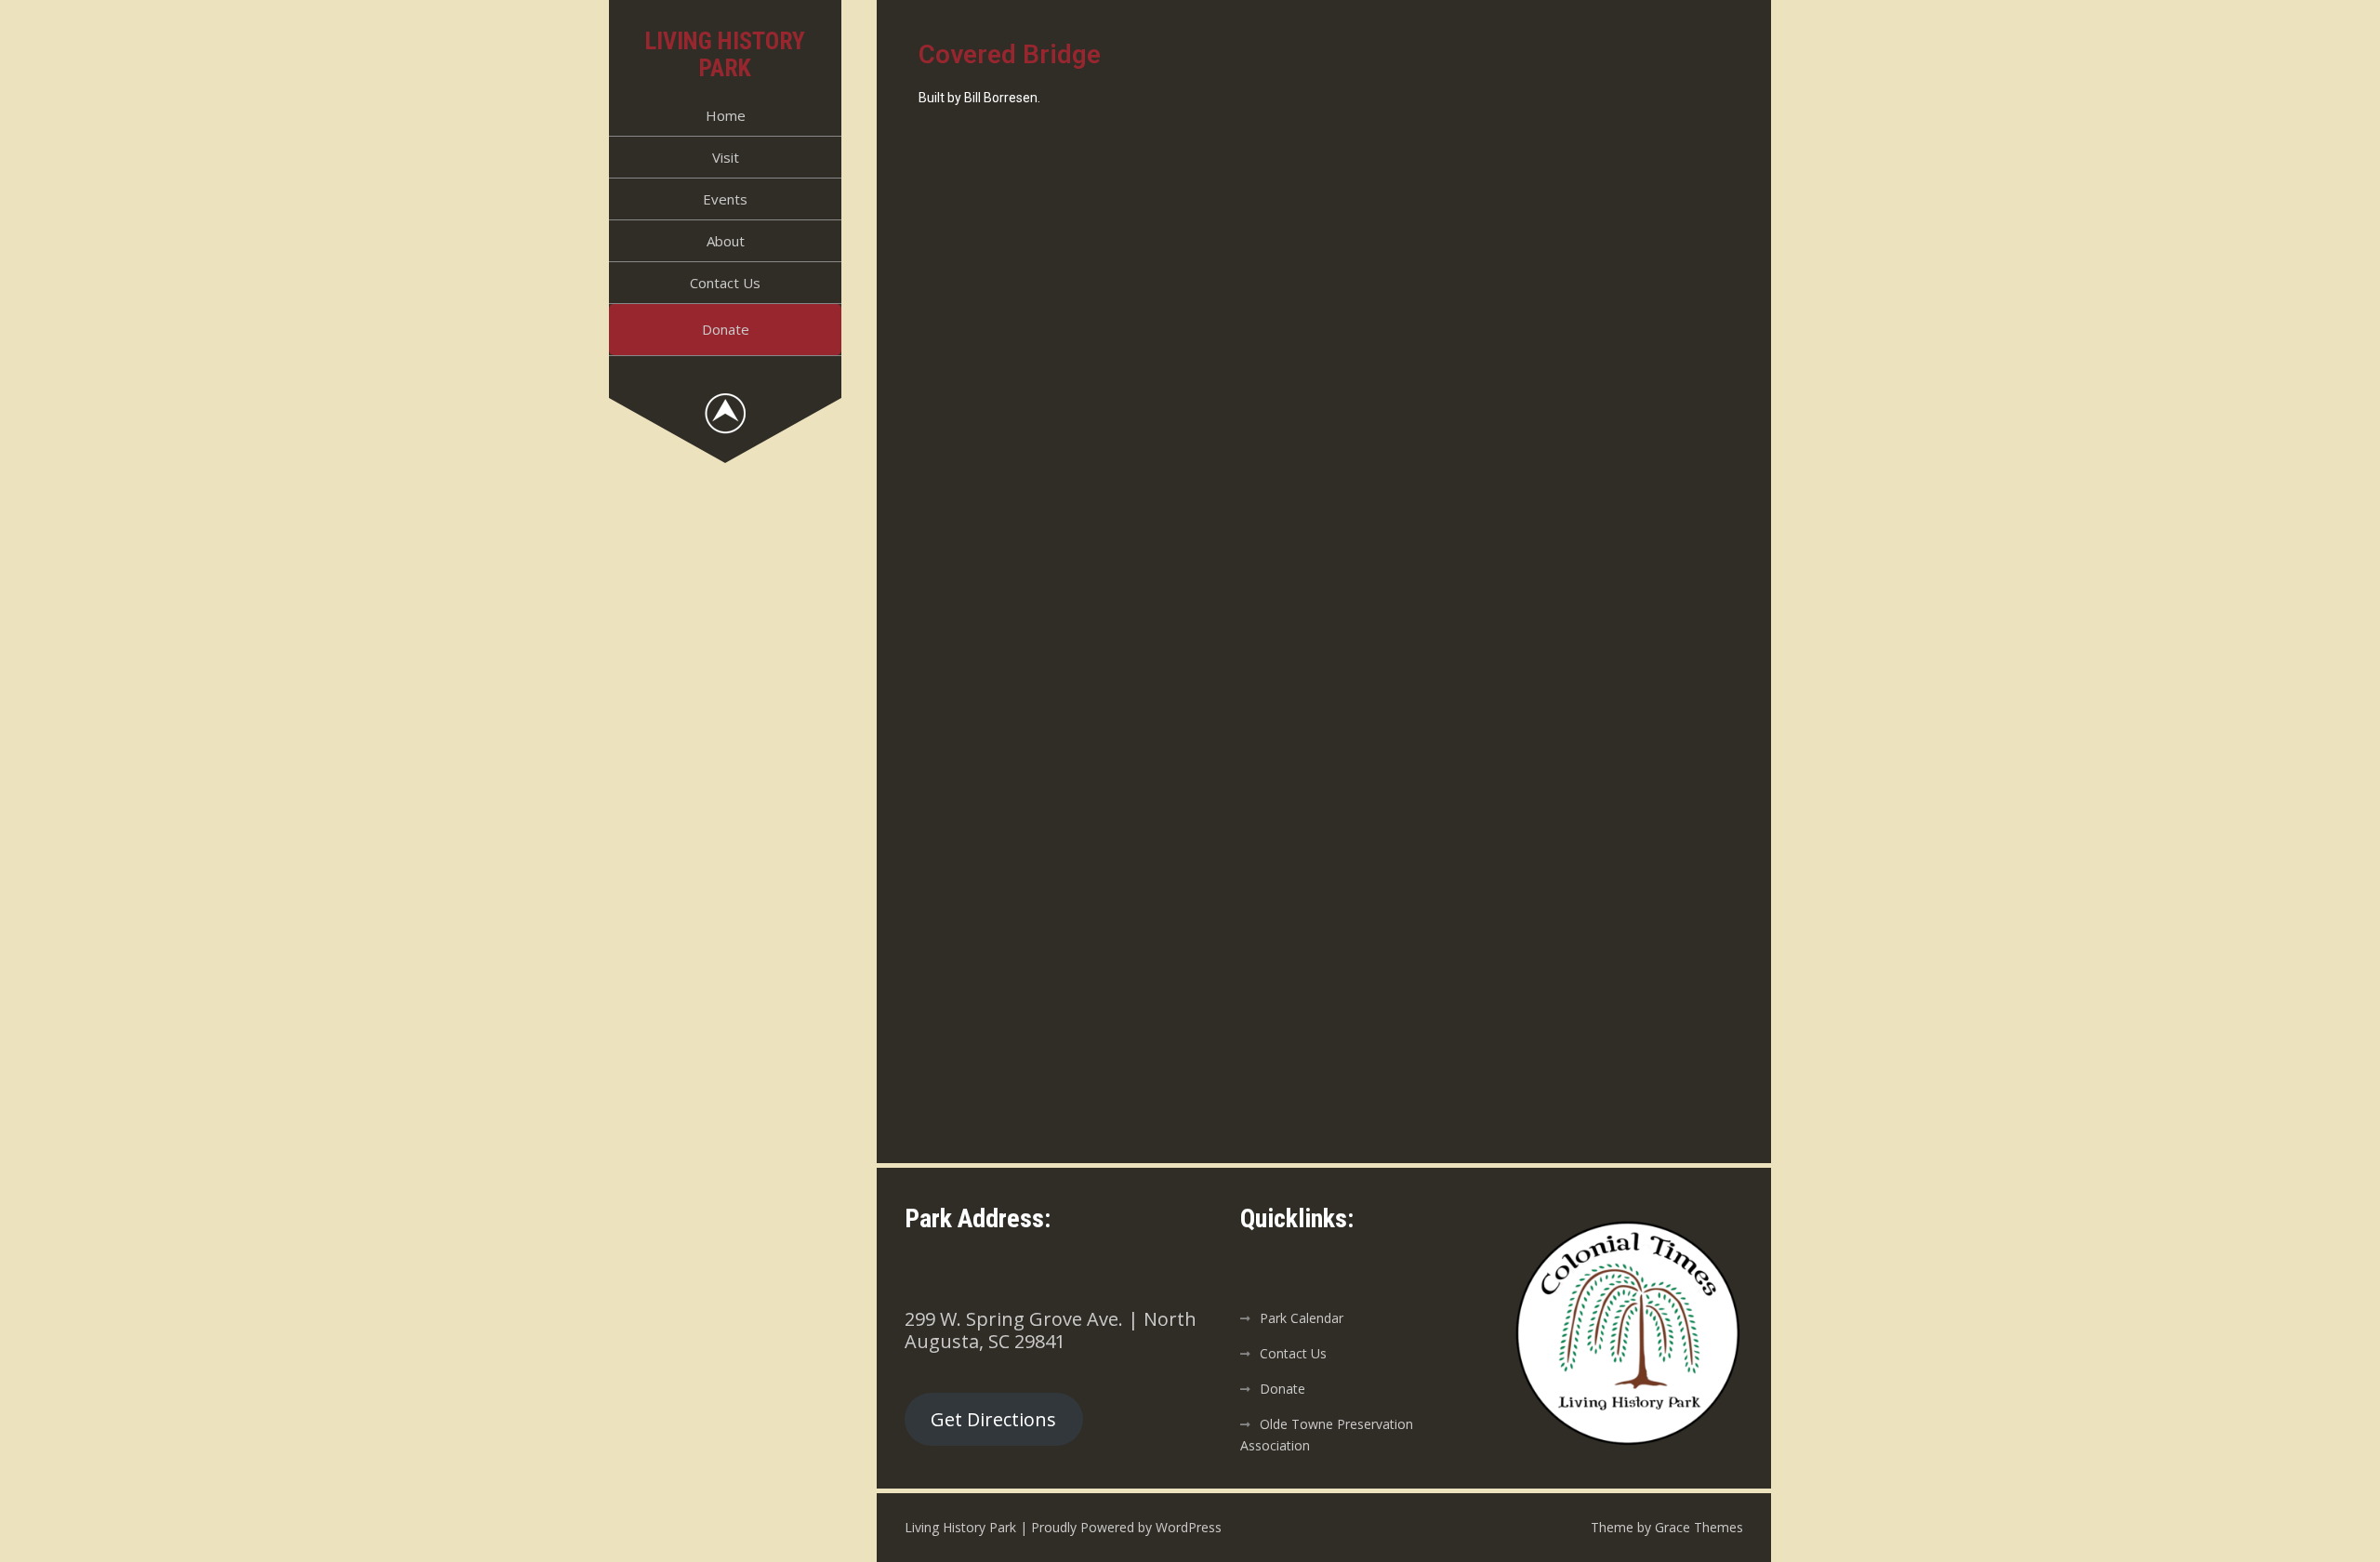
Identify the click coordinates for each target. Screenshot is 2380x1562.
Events (725, 199)
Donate (726, 329)
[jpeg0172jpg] (1527, 611)
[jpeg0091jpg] (1527, 304)
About (726, 241)
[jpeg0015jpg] (1121, 304)
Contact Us (725, 283)
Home (726, 115)
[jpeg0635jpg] (1121, 917)
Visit (726, 157)
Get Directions (993, 1419)
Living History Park (725, 54)
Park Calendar (1302, 1318)
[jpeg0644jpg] (1527, 917)
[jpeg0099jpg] (1121, 611)
